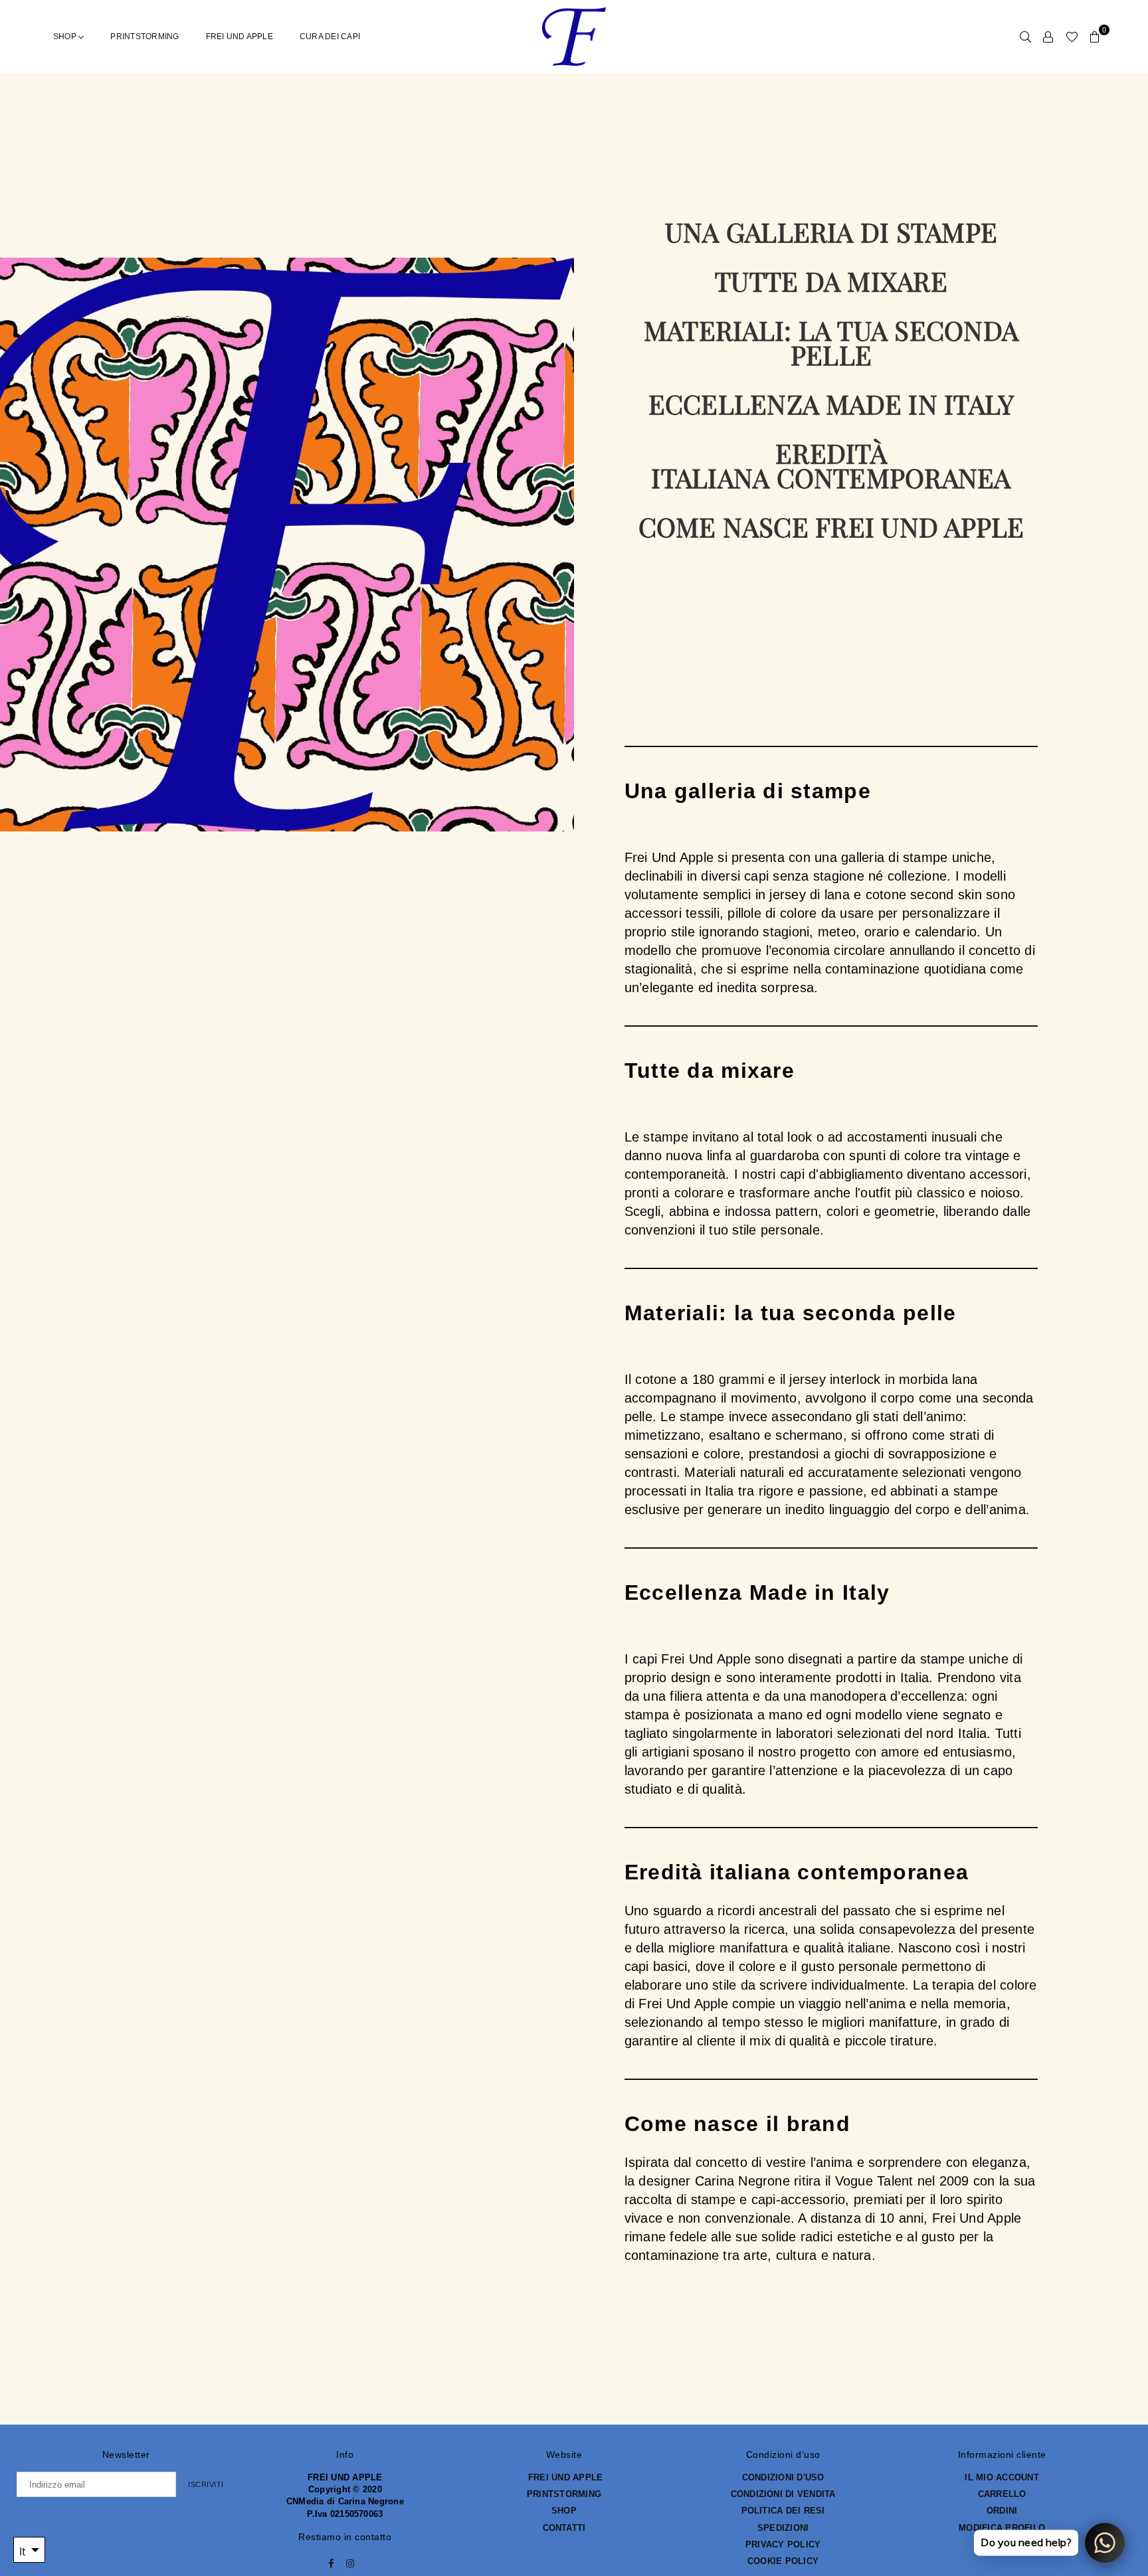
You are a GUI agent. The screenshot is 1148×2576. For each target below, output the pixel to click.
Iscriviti (206, 2484)
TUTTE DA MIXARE (831, 281)
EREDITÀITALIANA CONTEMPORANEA (831, 465)
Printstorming (144, 37)
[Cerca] (1025, 37)
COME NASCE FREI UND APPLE (831, 526)
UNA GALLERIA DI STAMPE (831, 231)
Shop (66, 37)
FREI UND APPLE (239, 37)
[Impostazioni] (1048, 37)
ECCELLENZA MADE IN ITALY (831, 403)
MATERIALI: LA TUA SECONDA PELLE (831, 342)
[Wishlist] (1072, 37)
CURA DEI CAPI (330, 37)
